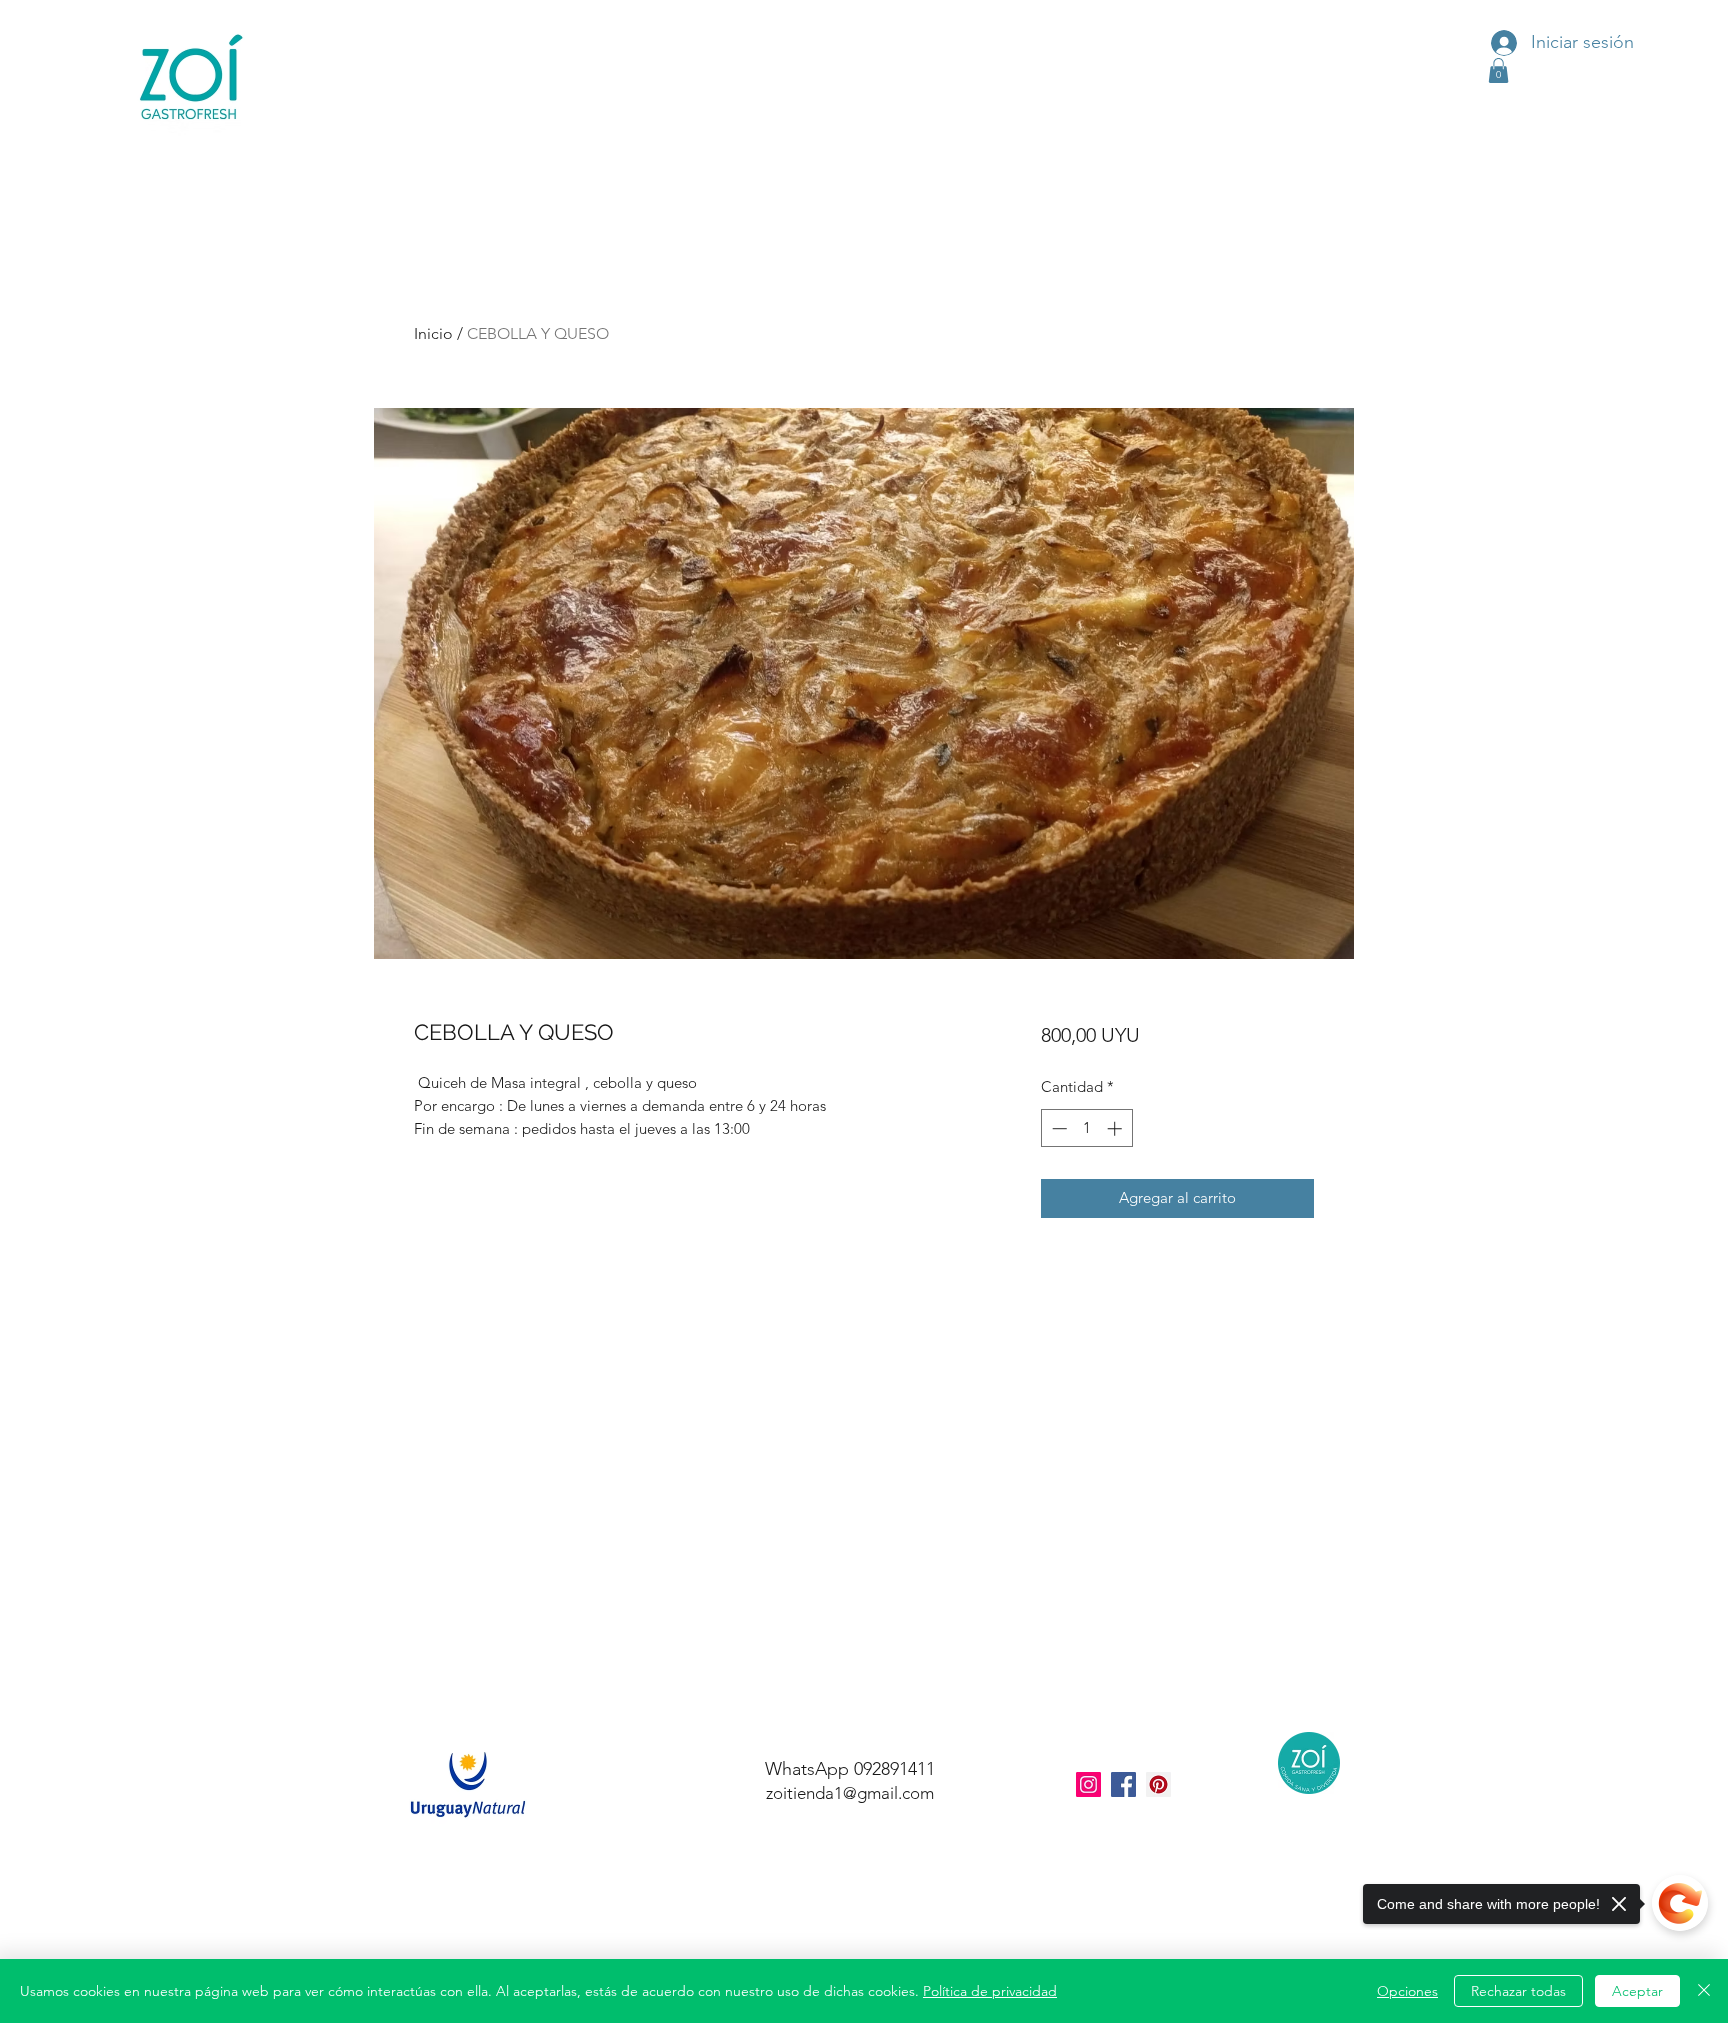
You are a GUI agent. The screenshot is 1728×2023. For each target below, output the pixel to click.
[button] (1498, 70)
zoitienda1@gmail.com (850, 1793)
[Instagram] (1088, 1784)
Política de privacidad (990, 1991)
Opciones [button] (1407, 1991)
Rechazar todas (1518, 1991)
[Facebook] (1123, 1784)
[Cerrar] (1704, 1991)
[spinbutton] (1086, 1128)
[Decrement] (1057, 1128)
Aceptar (1637, 1991)
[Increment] (1116, 1128)
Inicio (433, 333)
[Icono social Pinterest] (1158, 1784)
